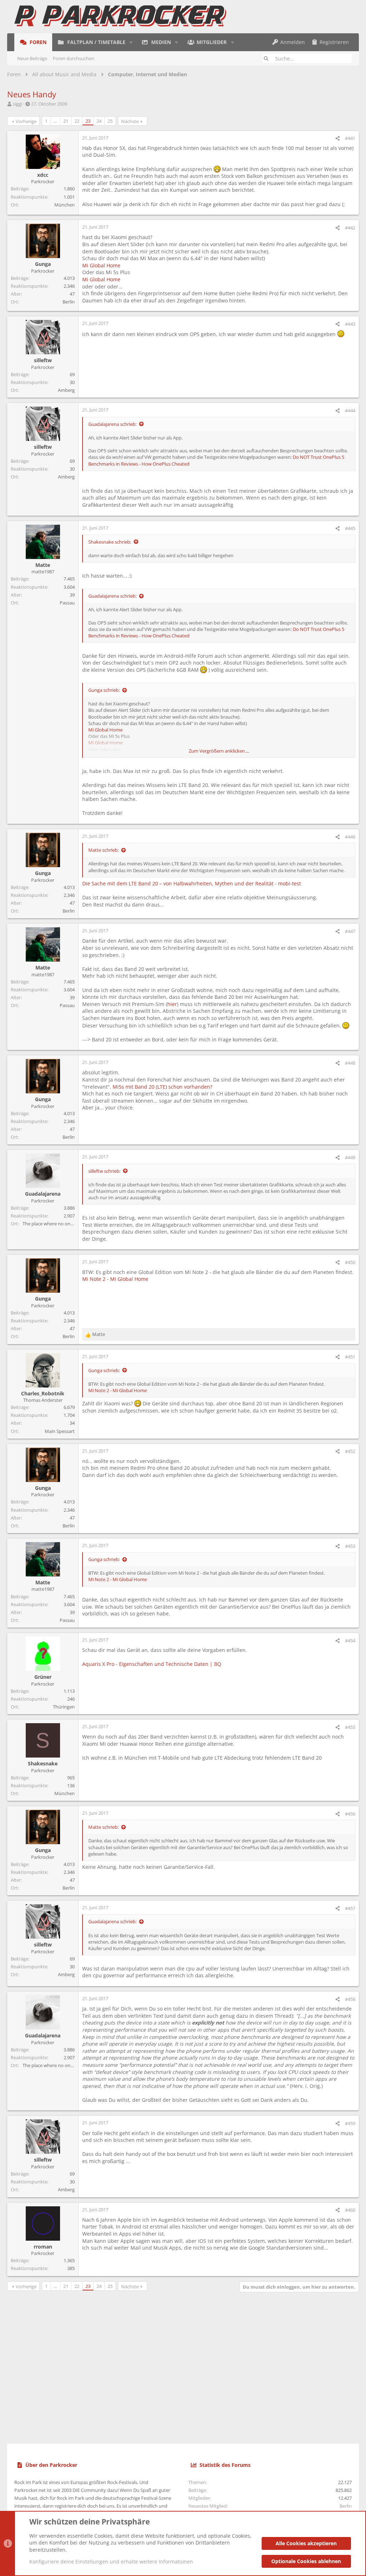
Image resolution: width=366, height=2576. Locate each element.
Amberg (66, 390)
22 (77, 121)
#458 (350, 1999)
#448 (350, 1063)
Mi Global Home (101, 265)
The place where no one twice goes (59, 1224)
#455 (350, 1727)
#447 (350, 931)
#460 (350, 2210)
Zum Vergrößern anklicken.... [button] (219, 751)
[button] (131, 42)
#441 (350, 138)
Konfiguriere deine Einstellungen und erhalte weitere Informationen (111, 2562)
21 (66, 121)
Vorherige (26, 121)
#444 (350, 410)
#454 (350, 1641)
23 (88, 121)
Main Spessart (60, 1431)
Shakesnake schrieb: (110, 542)
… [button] (55, 121)
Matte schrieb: (103, 850)
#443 (350, 324)
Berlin (69, 302)
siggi (18, 104)
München (65, 205)
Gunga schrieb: (104, 690)
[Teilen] (338, 138)
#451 (350, 1357)
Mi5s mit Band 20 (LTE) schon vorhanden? (162, 1087)
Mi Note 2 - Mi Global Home (115, 1279)
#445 (350, 528)
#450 (350, 1262)
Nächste (130, 121)
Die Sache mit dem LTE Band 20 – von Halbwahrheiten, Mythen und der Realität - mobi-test (192, 883)
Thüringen (64, 1707)
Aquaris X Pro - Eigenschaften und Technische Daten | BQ (152, 1664)
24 (99, 121)
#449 (350, 1157)
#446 (350, 837)
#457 (350, 1908)
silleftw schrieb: (104, 1171)
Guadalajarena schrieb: (112, 424)
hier (172, 1004)
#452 (350, 1451)
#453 (350, 1546)
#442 (350, 228)
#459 (350, 2123)
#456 (350, 1814)
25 (110, 121)
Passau (67, 603)
